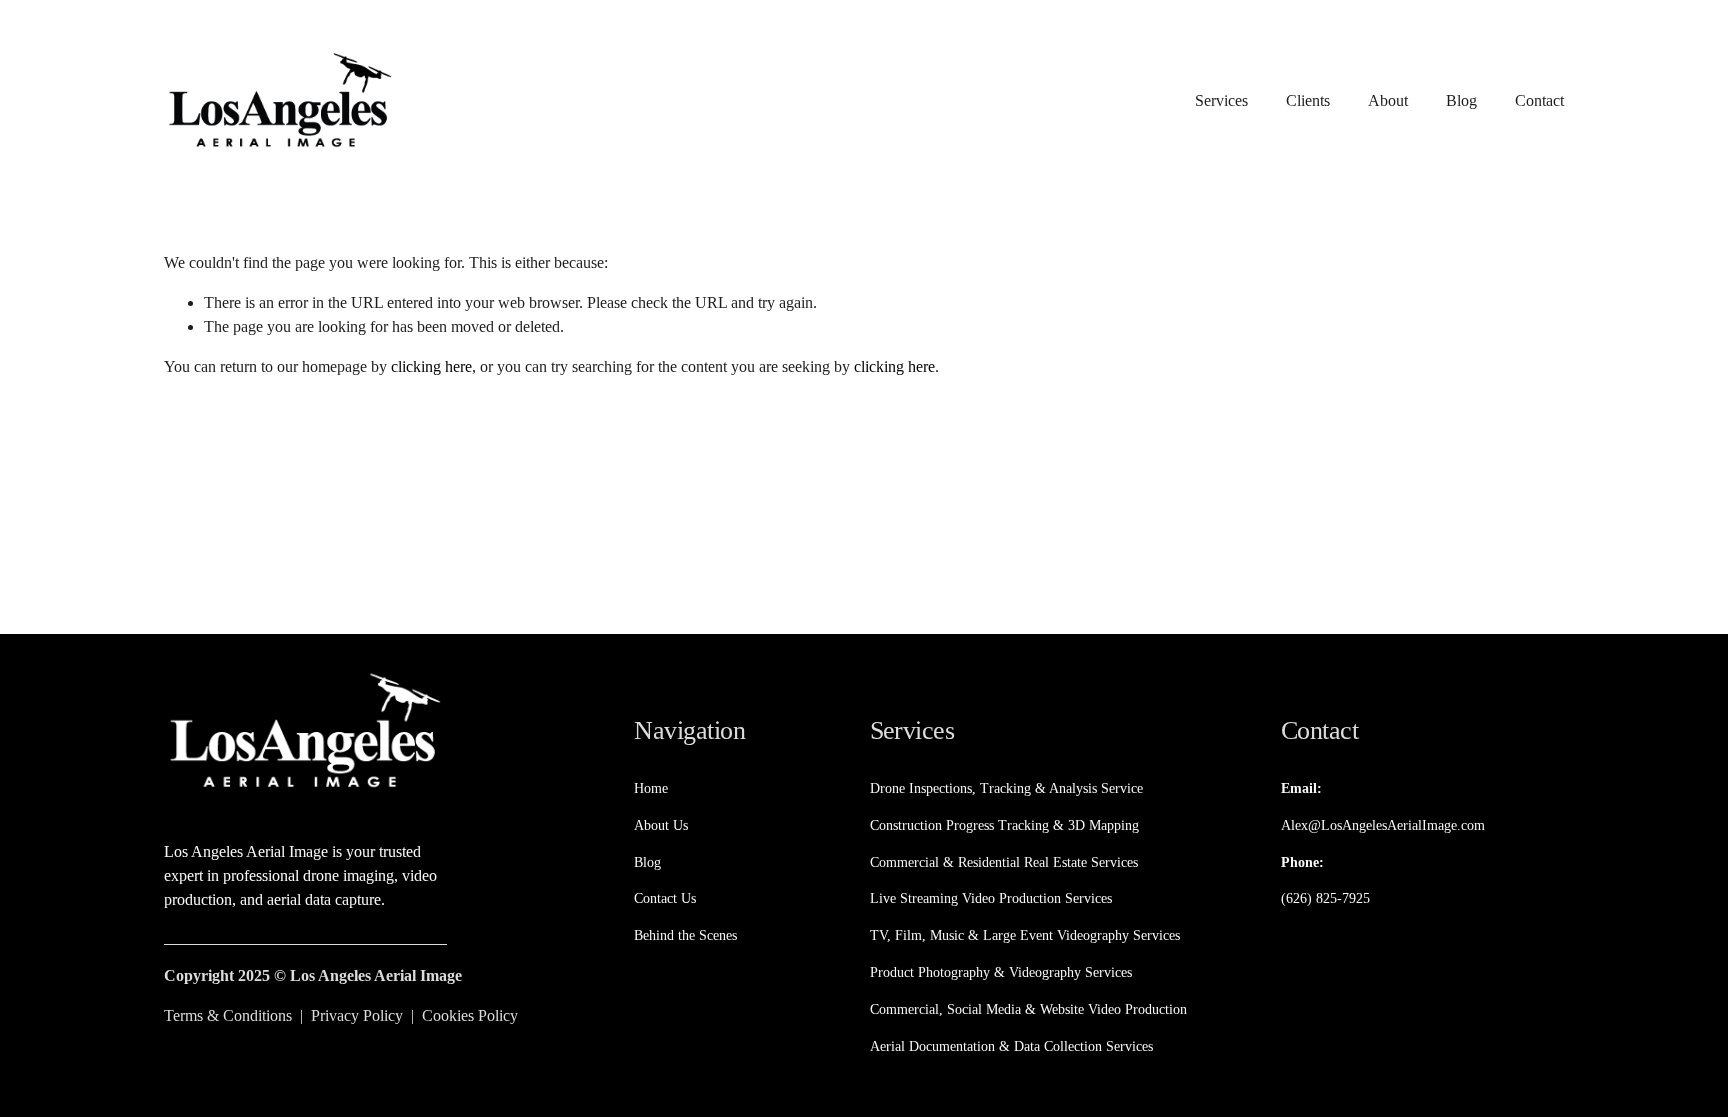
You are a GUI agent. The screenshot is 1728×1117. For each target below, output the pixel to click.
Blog (1461, 100)
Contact (1539, 100)
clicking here (431, 366)
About (1388, 100)
